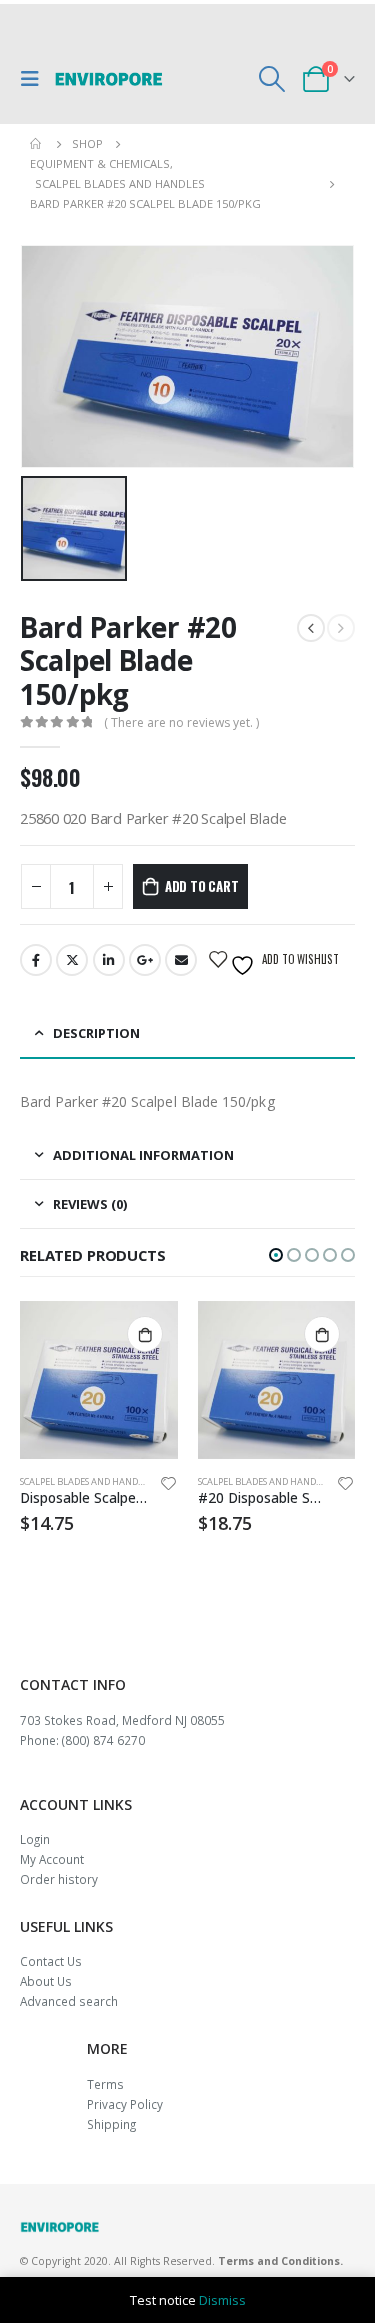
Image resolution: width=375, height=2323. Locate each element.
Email (181, 960)
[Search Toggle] (272, 79)
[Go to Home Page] (37, 144)
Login (35, 1839)
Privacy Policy (125, 2104)
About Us (46, 1981)
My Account (52, 1859)
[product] (99, 1380)
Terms (105, 2084)
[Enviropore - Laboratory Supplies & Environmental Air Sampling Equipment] (109, 79)
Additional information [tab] (143, 1155)
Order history (59, 1879)
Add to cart (202, 886)
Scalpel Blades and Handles (86, 1481)
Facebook (36, 960)
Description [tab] (96, 1033)
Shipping (111, 2124)
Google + (145, 960)
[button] (276, 1255)
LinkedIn (109, 960)
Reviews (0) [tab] (90, 1204)
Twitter (72, 960)
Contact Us (51, 1961)
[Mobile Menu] (35, 79)
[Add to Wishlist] (168, 1486)
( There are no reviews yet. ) (181, 722)
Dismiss (222, 2300)
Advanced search (69, 2001)
